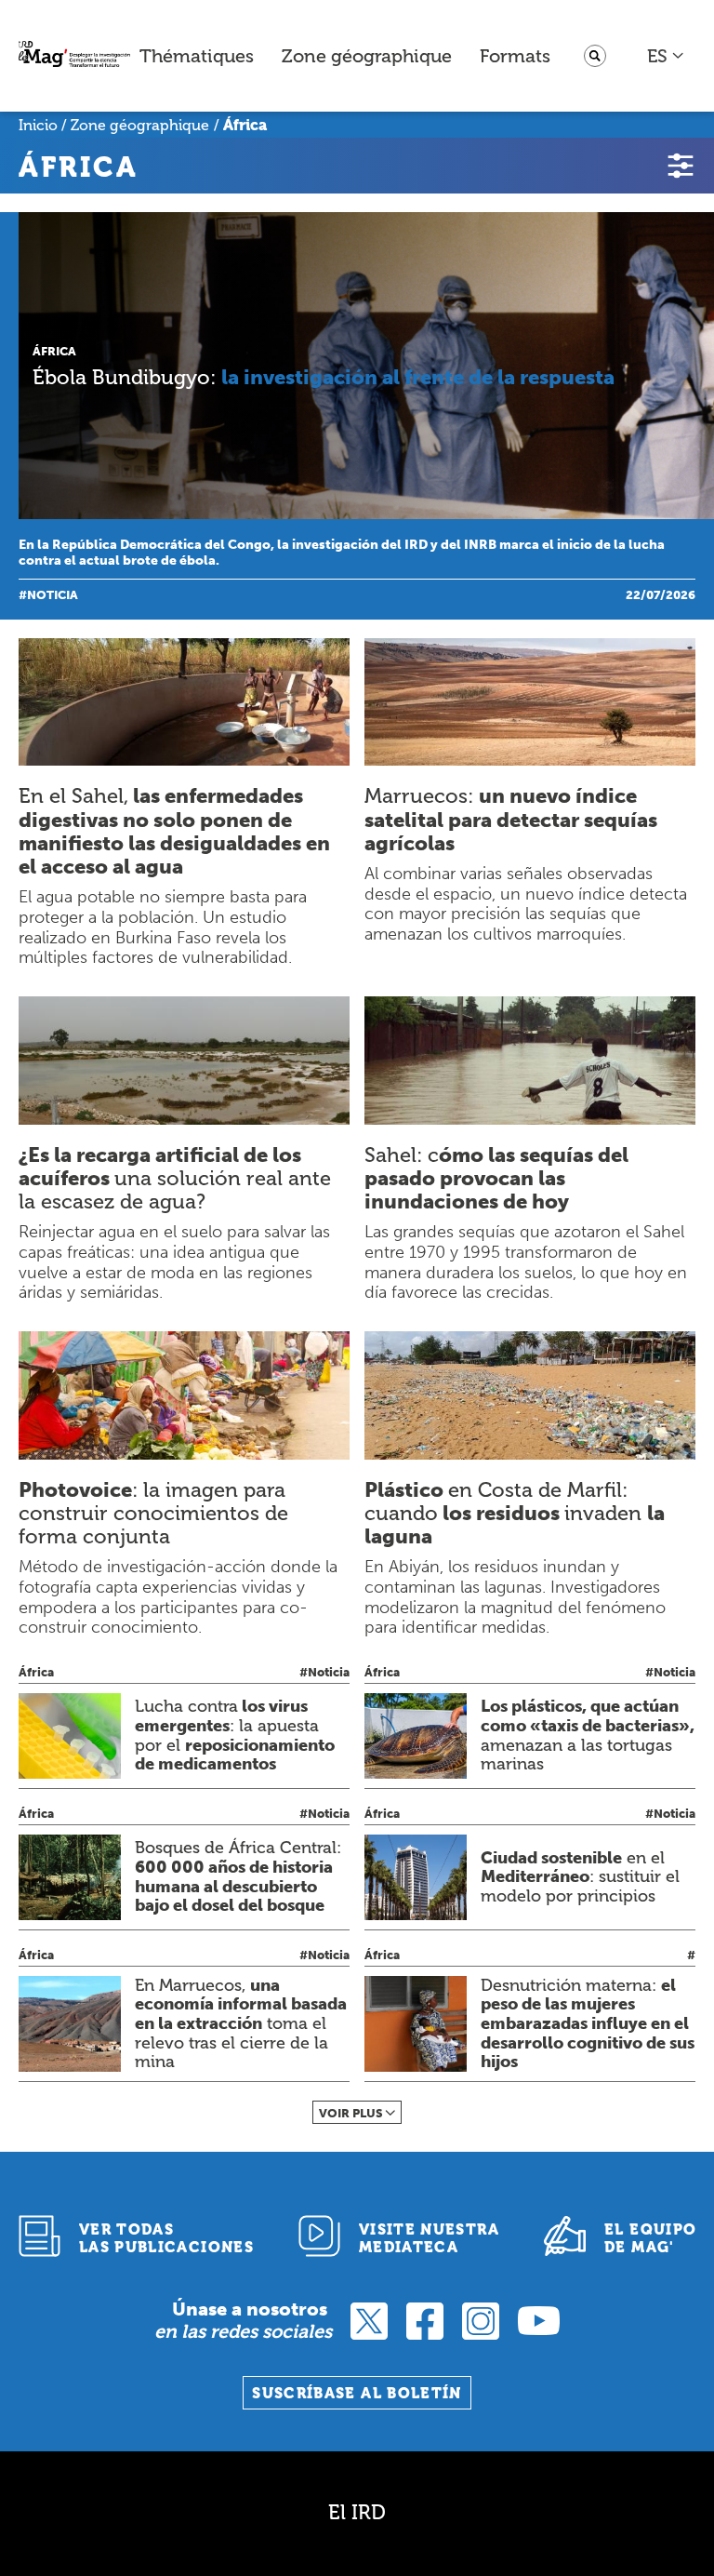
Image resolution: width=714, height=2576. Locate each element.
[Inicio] (74, 56)
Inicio (38, 125)
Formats (515, 56)
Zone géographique (367, 56)
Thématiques (197, 56)
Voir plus (351, 2113)
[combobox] (666, 56)
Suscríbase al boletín (357, 2393)
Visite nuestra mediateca (429, 2238)
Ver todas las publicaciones (166, 2238)
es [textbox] (657, 56)
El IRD (357, 2512)
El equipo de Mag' (650, 2238)
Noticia (53, 595)
